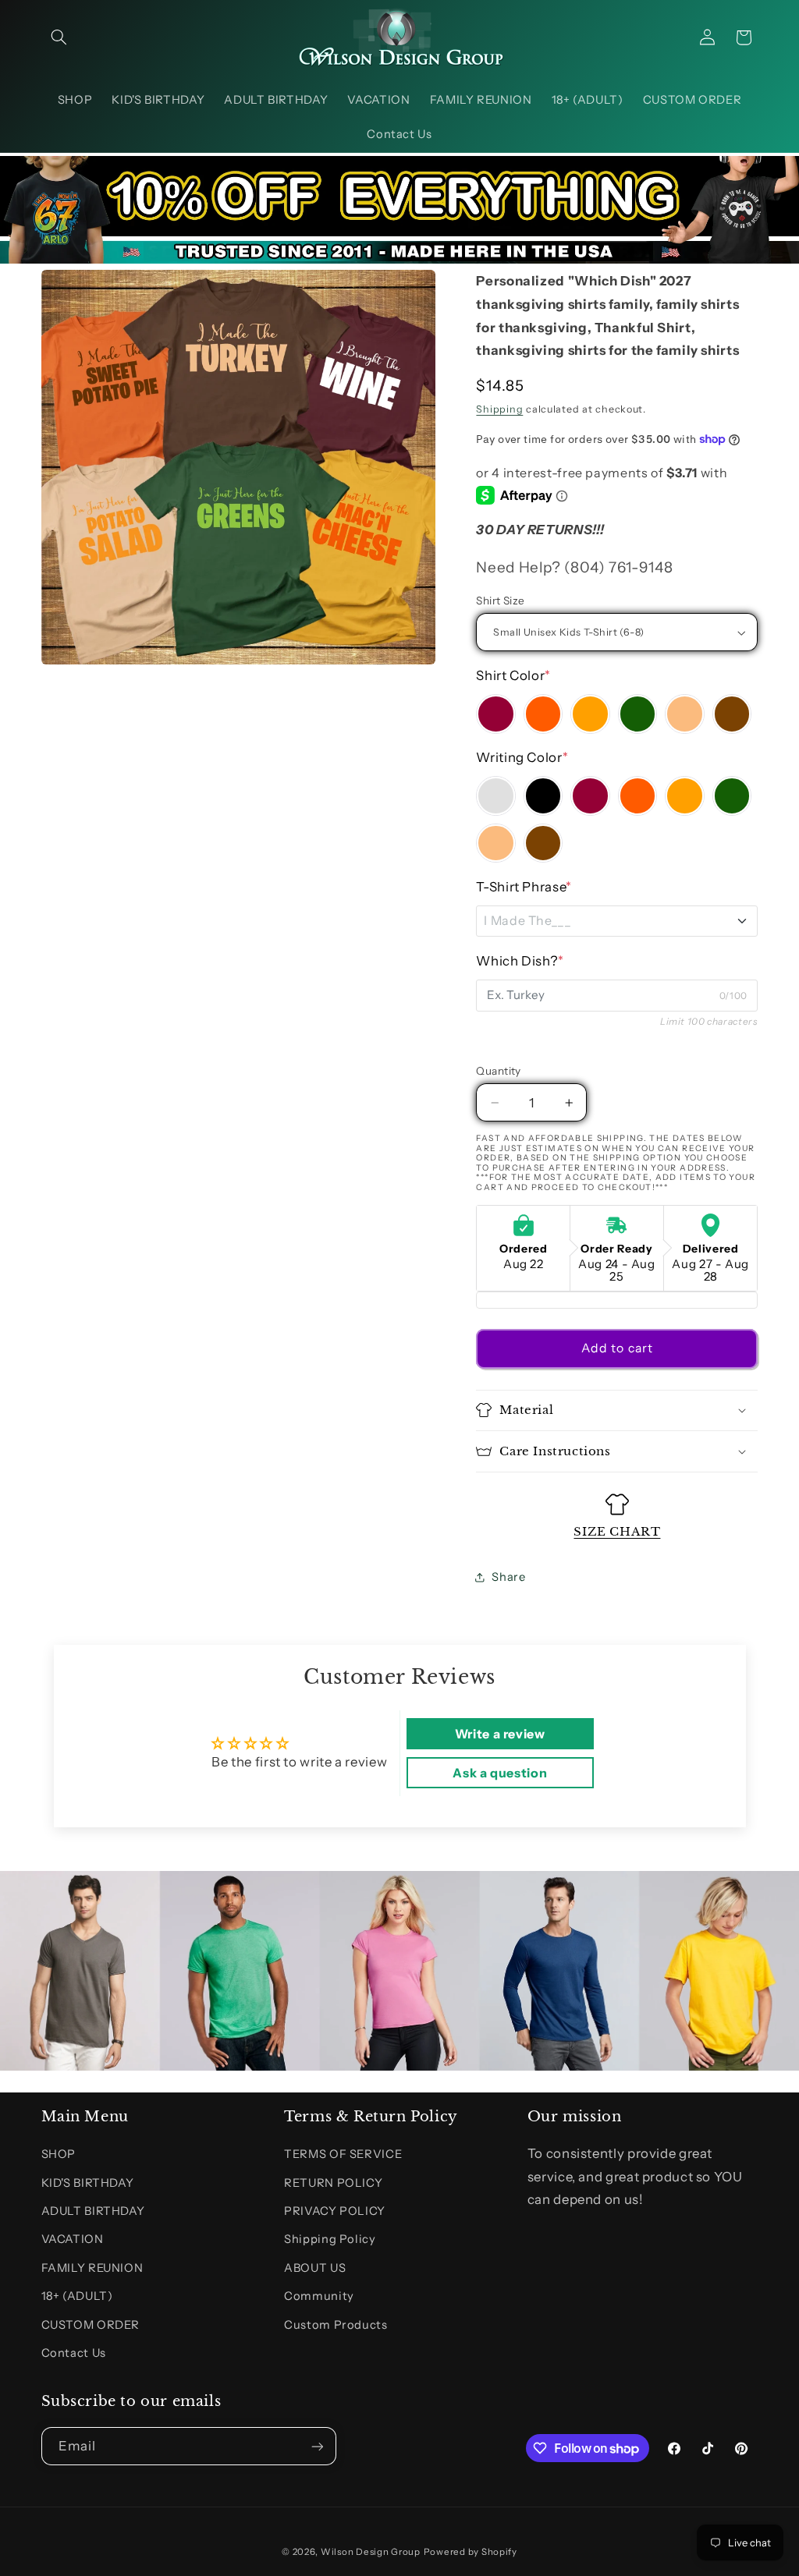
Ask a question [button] (500, 1773)
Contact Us (74, 2353)
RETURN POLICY (333, 2183)
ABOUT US (315, 2268)
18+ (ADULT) (77, 2296)
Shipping (499, 409)
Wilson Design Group (371, 2552)
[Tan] (684, 714)
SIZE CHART (617, 1531)
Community (319, 2296)
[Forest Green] (637, 714)
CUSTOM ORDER (91, 2325)
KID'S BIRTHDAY (88, 2183)
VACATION (73, 2239)
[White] (495, 795)
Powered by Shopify (471, 2552)
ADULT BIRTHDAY (93, 2211)
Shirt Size (500, 601)
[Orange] (543, 714)
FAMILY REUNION (92, 2268)
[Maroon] (495, 714)
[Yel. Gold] (590, 714)
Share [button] (508, 1577)
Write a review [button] (500, 1734)
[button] (59, 37)
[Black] (543, 795)
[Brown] (732, 714)
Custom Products (336, 2325)
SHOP (59, 2154)
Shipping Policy (330, 2239)
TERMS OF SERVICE (343, 2154)
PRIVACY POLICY (335, 2211)
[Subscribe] (317, 2446)
